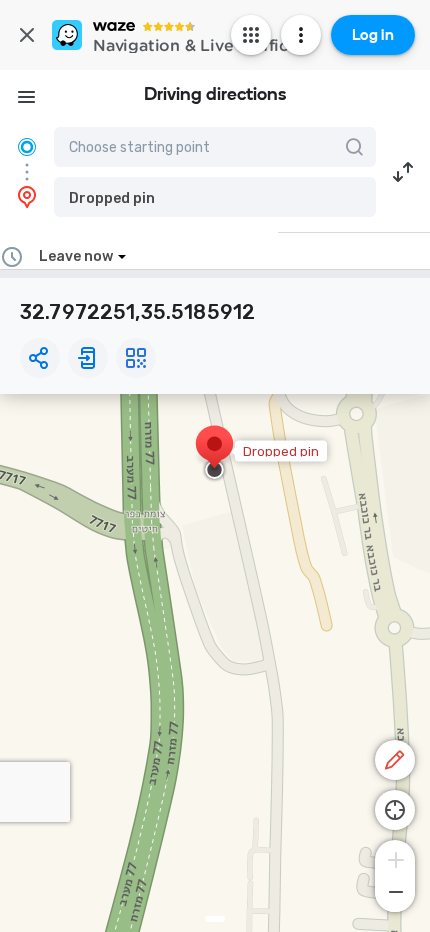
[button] (215, 197)
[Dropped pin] (214, 454)
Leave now (76, 256)
